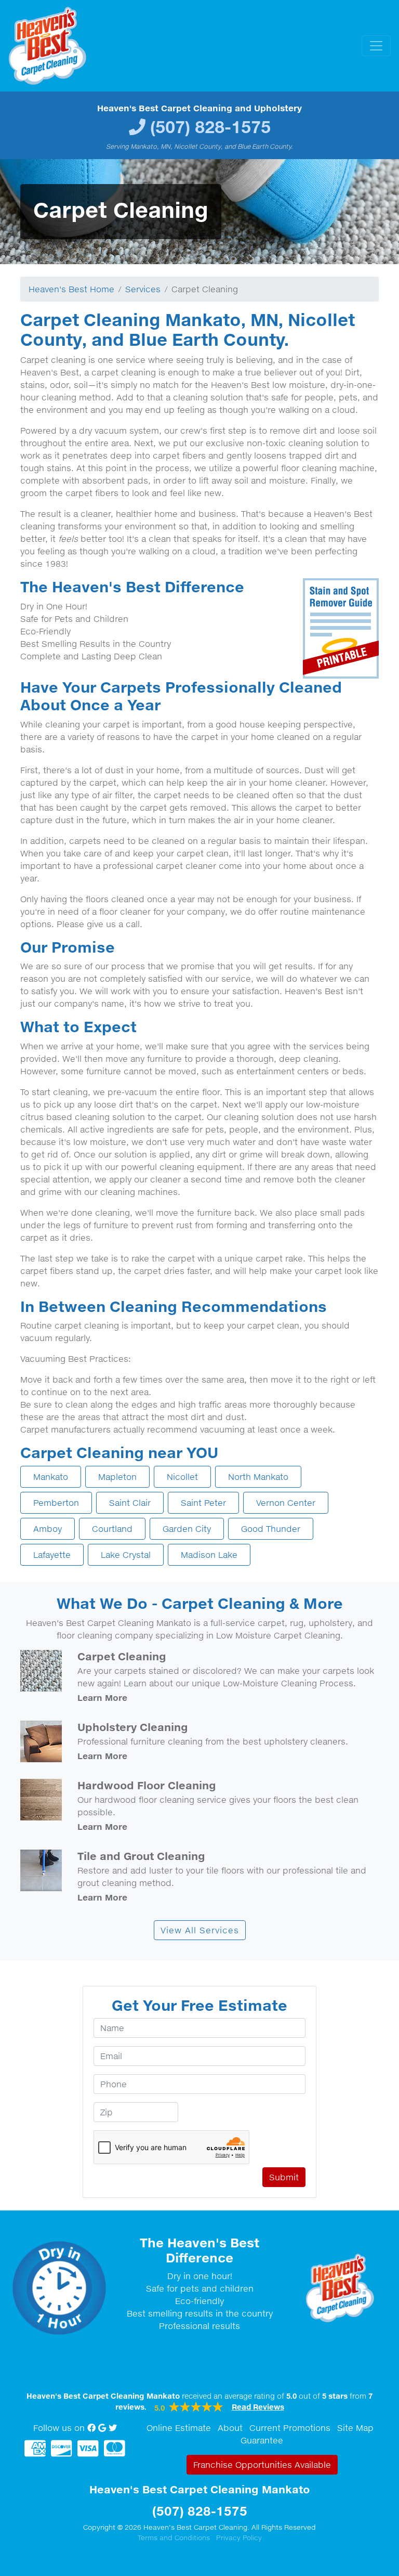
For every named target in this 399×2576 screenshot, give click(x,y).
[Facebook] (91, 2428)
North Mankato (258, 1477)
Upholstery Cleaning (133, 1727)
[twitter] (113, 2428)
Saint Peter (203, 1503)
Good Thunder (271, 1529)
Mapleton (117, 1477)
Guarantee (262, 2440)
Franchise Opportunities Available (262, 2465)
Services (143, 289)
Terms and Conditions (174, 2538)
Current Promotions (290, 2428)
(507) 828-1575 (210, 127)
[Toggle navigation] (376, 46)
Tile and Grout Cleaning (141, 1856)
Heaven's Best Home (71, 289)
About (230, 2428)
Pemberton (56, 1503)
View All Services (200, 1930)
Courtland (112, 1529)
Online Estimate (179, 2428)
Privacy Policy (239, 2538)
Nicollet (182, 1477)
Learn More (102, 1697)
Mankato (51, 1477)
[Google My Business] (102, 2428)
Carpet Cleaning (122, 1656)
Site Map (355, 2428)
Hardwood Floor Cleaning (147, 1785)
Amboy (48, 1529)
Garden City (187, 1529)
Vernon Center (286, 1503)
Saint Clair (130, 1503)
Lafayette (52, 1555)
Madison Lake (209, 1555)
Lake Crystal (126, 1555)
